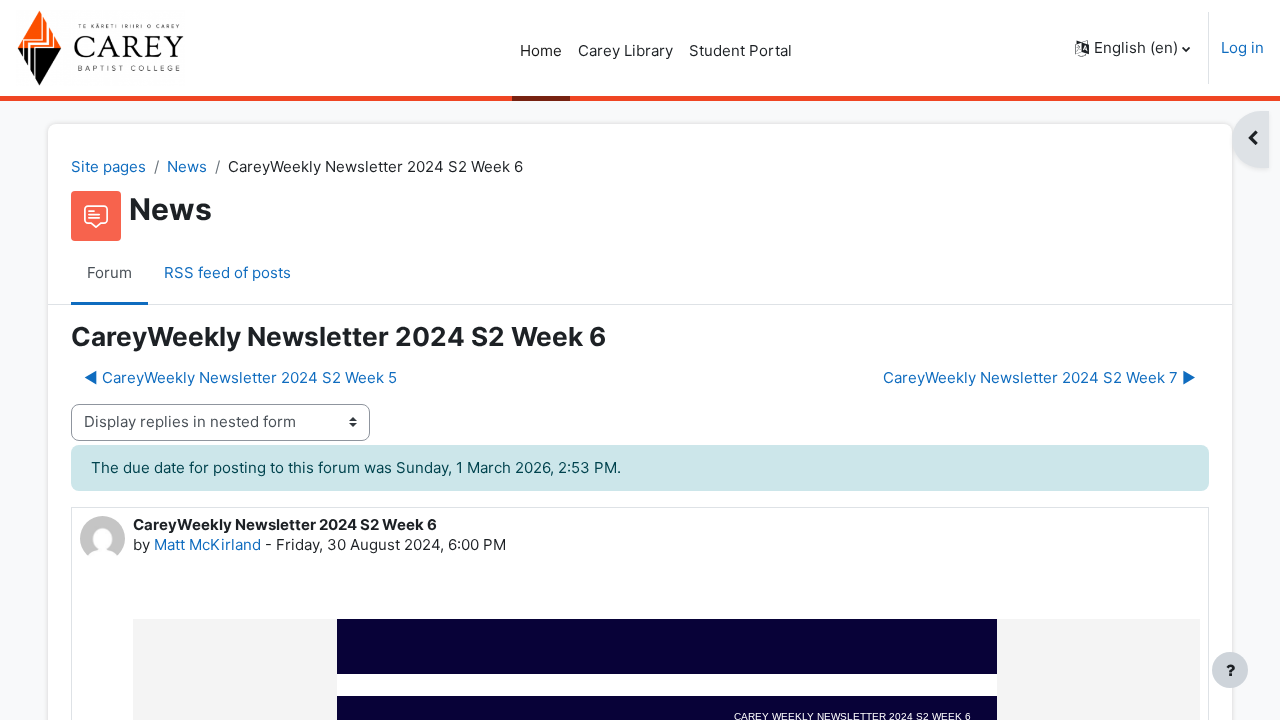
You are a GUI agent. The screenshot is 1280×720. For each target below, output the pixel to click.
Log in (1242, 47)
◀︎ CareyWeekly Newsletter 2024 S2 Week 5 (240, 377)
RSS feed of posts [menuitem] (227, 272)
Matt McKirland (207, 544)
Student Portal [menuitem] (740, 50)
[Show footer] (1230, 670)
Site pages (108, 166)
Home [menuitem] (541, 50)
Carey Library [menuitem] (625, 50)
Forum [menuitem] (109, 272)
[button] (1132, 48)
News (187, 166)
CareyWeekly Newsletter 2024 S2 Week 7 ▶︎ (1039, 377)
